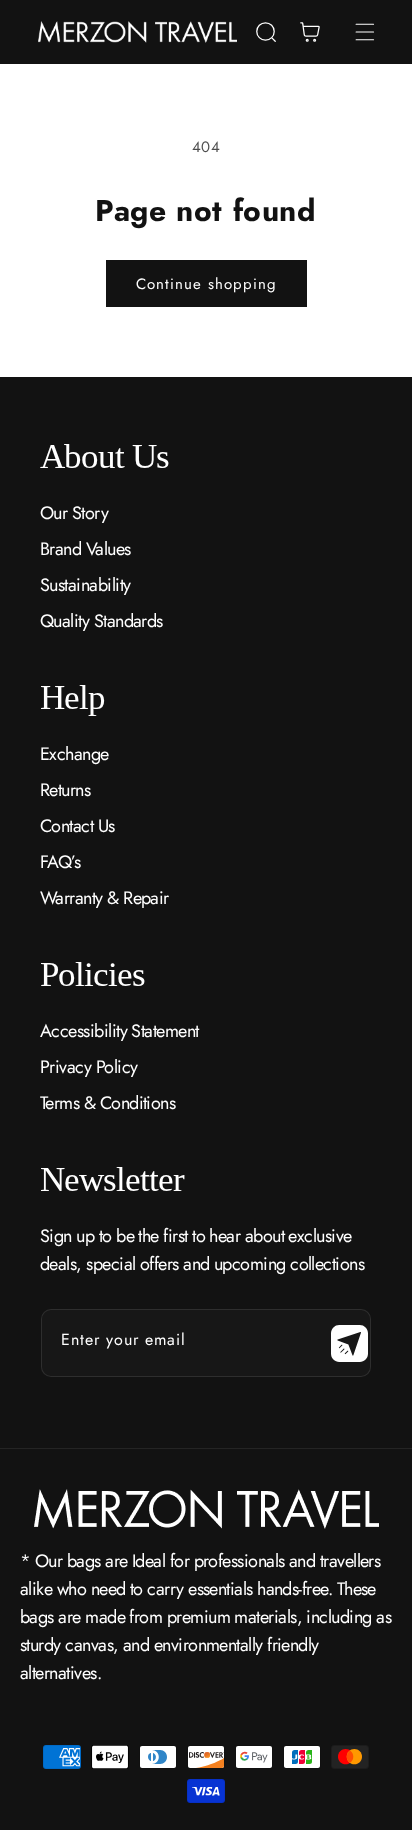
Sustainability (85, 585)
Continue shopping (206, 284)
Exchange (74, 754)
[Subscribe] (349, 1343)
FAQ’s (60, 862)
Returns (65, 790)
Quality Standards (101, 621)
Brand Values (85, 549)
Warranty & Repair (104, 898)
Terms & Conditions (107, 1103)
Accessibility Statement (119, 1031)
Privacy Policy (88, 1067)
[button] (266, 32)
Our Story (74, 513)
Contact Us (77, 826)
